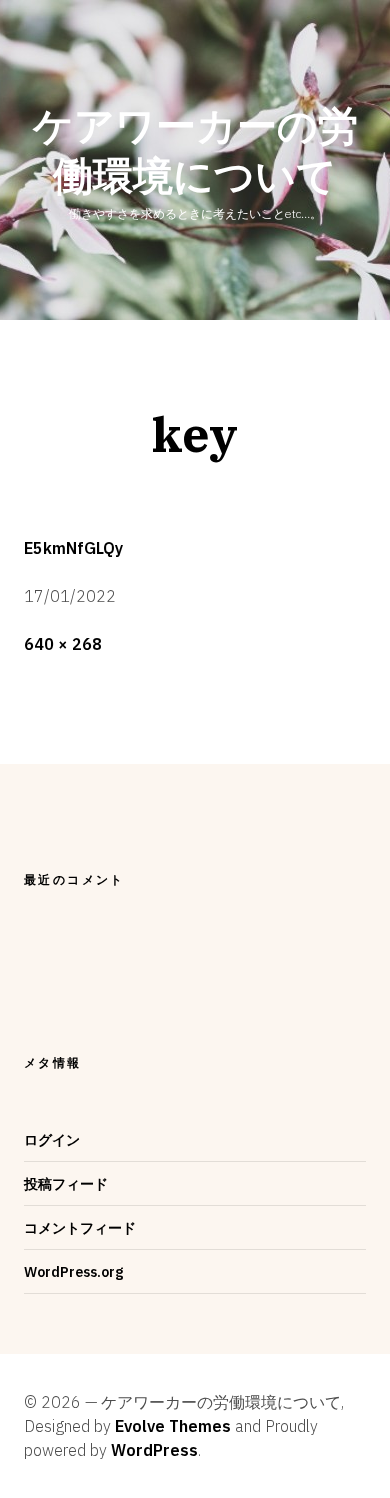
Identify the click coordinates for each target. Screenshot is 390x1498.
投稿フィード (66, 1184)
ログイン (52, 1140)
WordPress (154, 1450)
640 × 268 (63, 644)
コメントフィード (80, 1228)
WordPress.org (73, 1272)
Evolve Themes (173, 1426)
